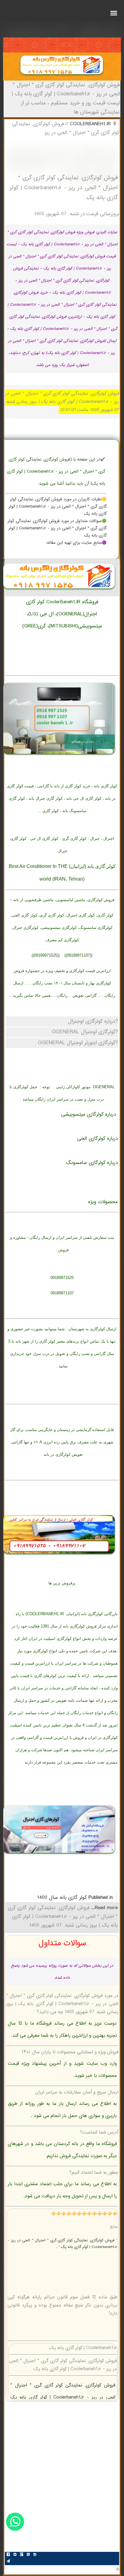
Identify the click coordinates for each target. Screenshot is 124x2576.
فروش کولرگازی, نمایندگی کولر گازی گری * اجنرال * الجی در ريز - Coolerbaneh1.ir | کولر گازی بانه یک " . (62, 2244)
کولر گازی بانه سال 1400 (62, 1898)
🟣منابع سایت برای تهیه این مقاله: (76, 543)
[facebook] (8, 2555)
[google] (21, 2555)
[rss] (28, 2555)
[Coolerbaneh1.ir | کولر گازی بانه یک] (62, 76)
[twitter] (15, 2555)
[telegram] (8, 2562)
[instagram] (35, 2555)
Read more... (104, 1908)
